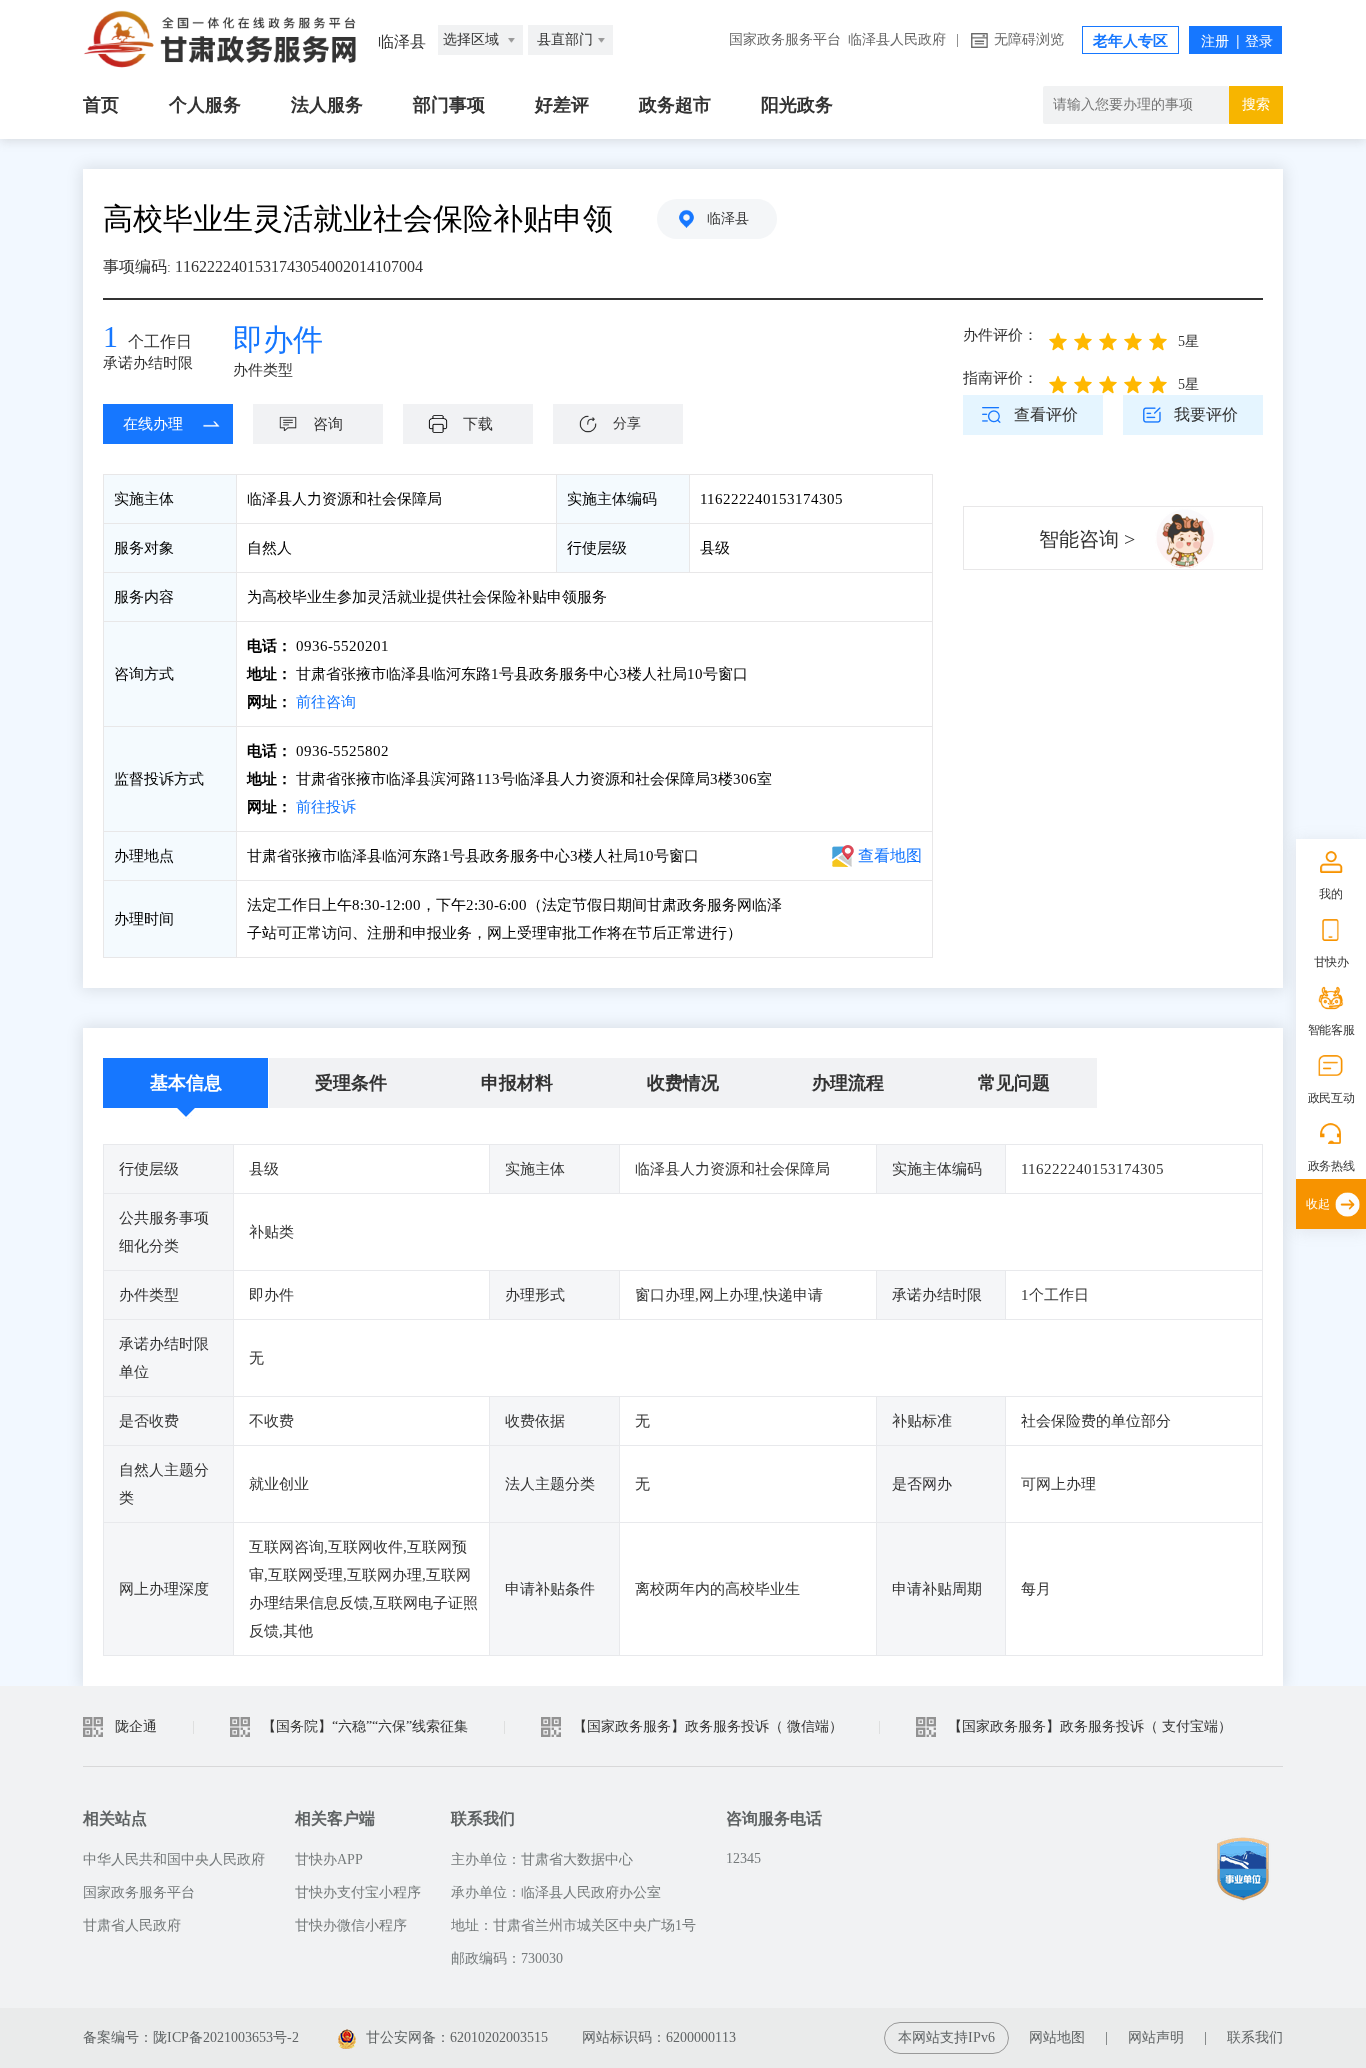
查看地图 (890, 855)
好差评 (562, 105)
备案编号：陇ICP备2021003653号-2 (191, 2037)
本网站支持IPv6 (946, 2037)
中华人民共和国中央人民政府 (174, 1859)
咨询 (328, 424)
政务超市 (675, 105)
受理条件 (351, 1083)
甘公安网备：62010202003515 (457, 2037)
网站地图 (1057, 2037)
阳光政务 (797, 105)
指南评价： (1000, 378)
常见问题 (1014, 1083)
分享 (627, 423)
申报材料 (517, 1083)
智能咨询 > (1087, 539)
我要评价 (1206, 414)
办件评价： (1000, 335)
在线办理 (153, 424)
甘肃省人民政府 (132, 1925)
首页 (101, 105)
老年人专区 (1130, 41)
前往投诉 (326, 807)
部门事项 (449, 105)
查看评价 (1046, 414)
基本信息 (186, 1083)
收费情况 (683, 1083)
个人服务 (205, 105)
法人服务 (327, 105)
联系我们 (1255, 2037)
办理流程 (848, 1083)
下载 (478, 424)
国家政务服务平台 (785, 39)
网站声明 (1156, 2037)
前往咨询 (324, 702)
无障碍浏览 (1029, 39)
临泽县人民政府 (897, 39)
